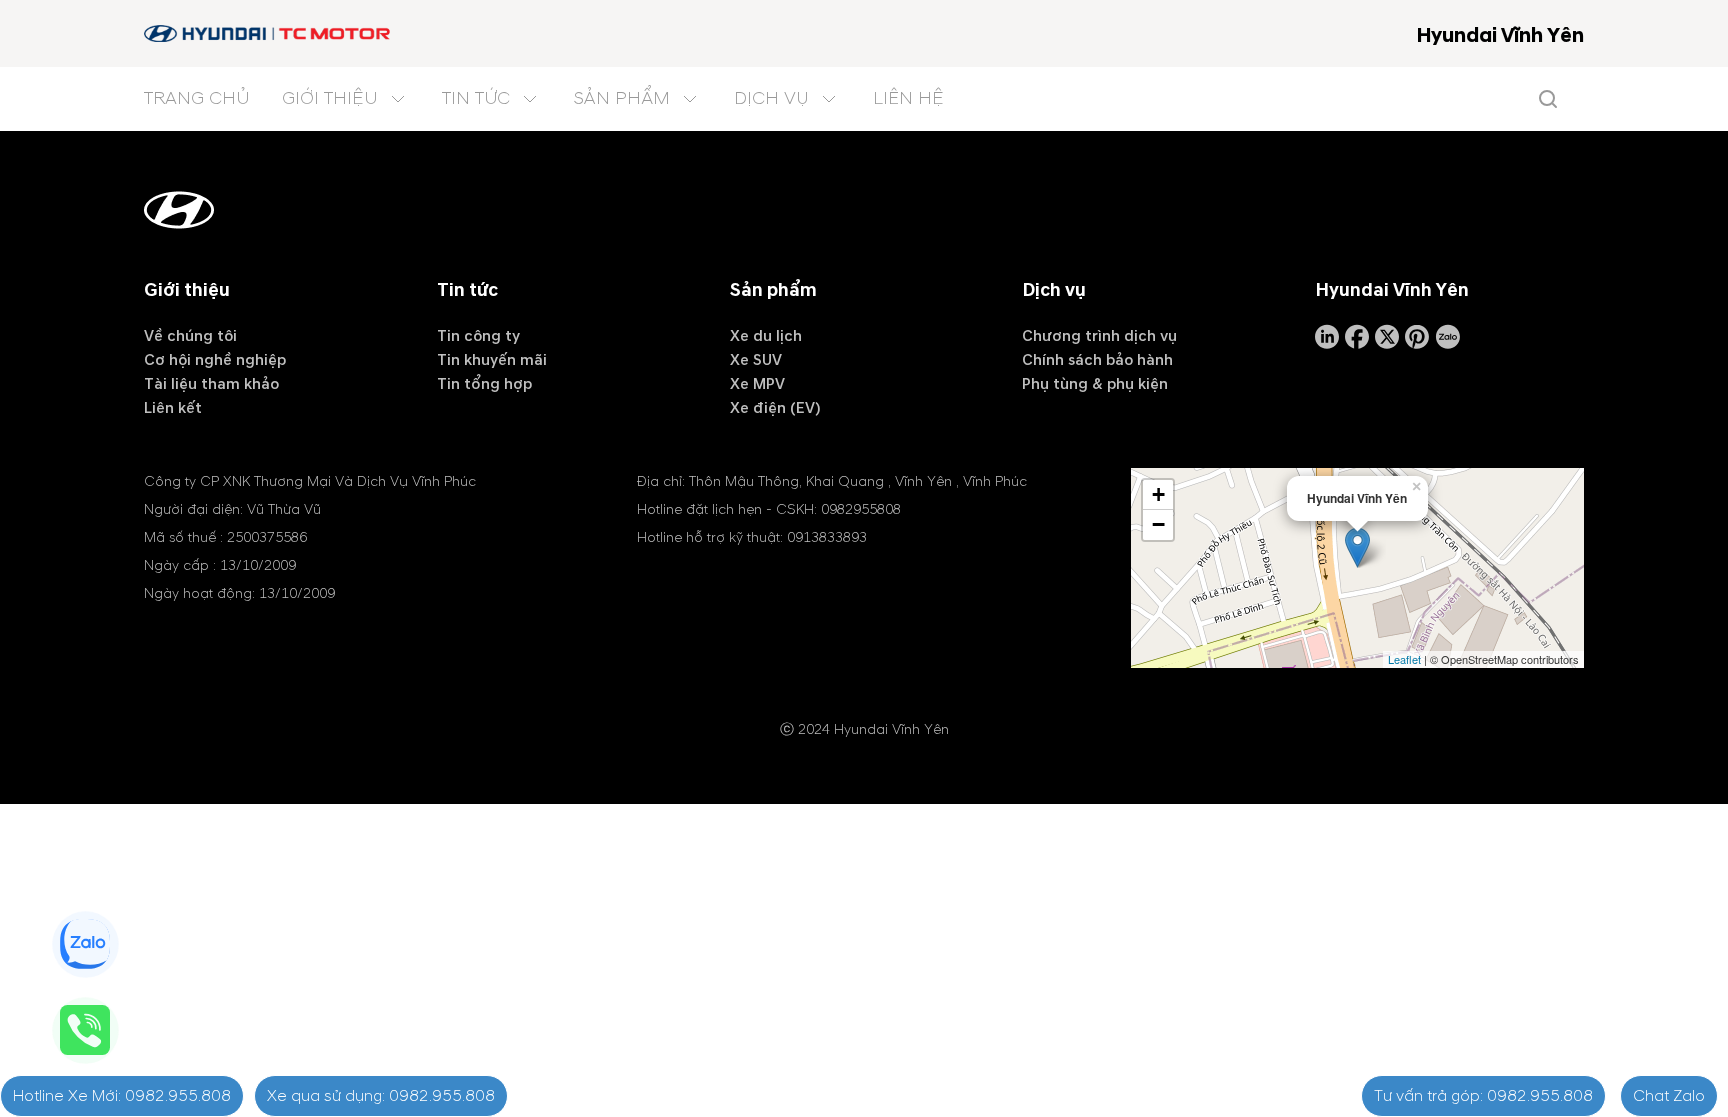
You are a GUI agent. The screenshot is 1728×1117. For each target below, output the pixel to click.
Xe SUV (756, 360)
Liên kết (173, 408)
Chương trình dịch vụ (1099, 336)
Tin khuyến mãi (492, 360)
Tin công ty (478, 336)
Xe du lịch (766, 336)
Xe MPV (757, 384)
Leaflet (1404, 659)
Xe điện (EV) (775, 408)
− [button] (1158, 524)
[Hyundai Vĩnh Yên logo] (268, 33)
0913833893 (827, 537)
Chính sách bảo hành (1097, 360)
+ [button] (1158, 494)
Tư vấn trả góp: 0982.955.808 (1483, 1096)
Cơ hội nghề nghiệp (215, 360)
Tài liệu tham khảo (211, 384)
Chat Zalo (1669, 1096)
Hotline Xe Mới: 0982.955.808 (122, 1096)
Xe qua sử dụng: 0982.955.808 (381, 1096)
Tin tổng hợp (484, 384)
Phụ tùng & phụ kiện (1095, 384)
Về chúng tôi (190, 336)
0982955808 (861, 509)
